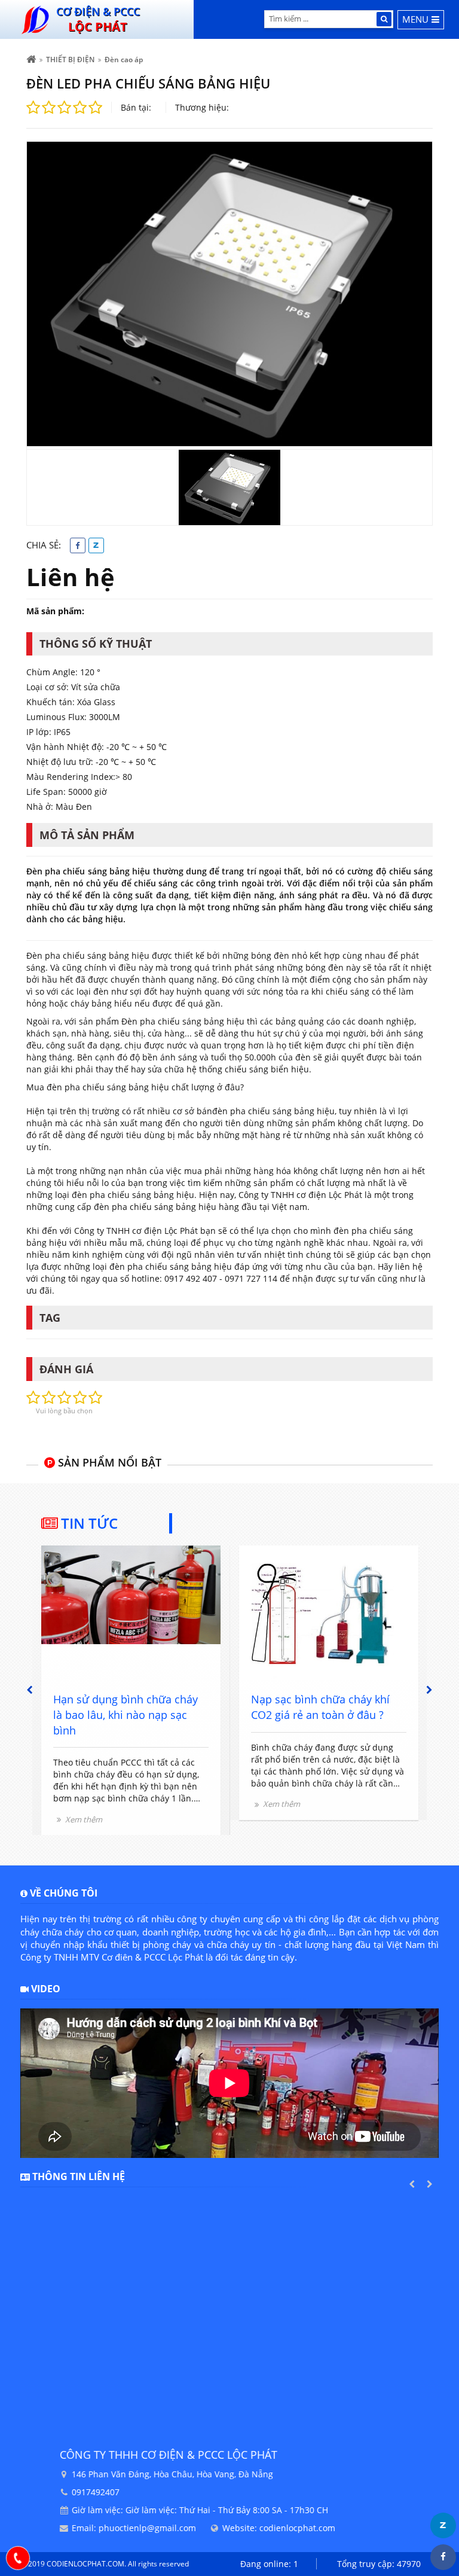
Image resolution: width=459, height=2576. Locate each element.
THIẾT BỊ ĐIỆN (70, 60)
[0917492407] (18, 2558)
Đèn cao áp (124, 60)
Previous (30, 1690)
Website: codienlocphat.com (239, 2528)
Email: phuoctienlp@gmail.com (94, 2528)
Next (429, 1690)
